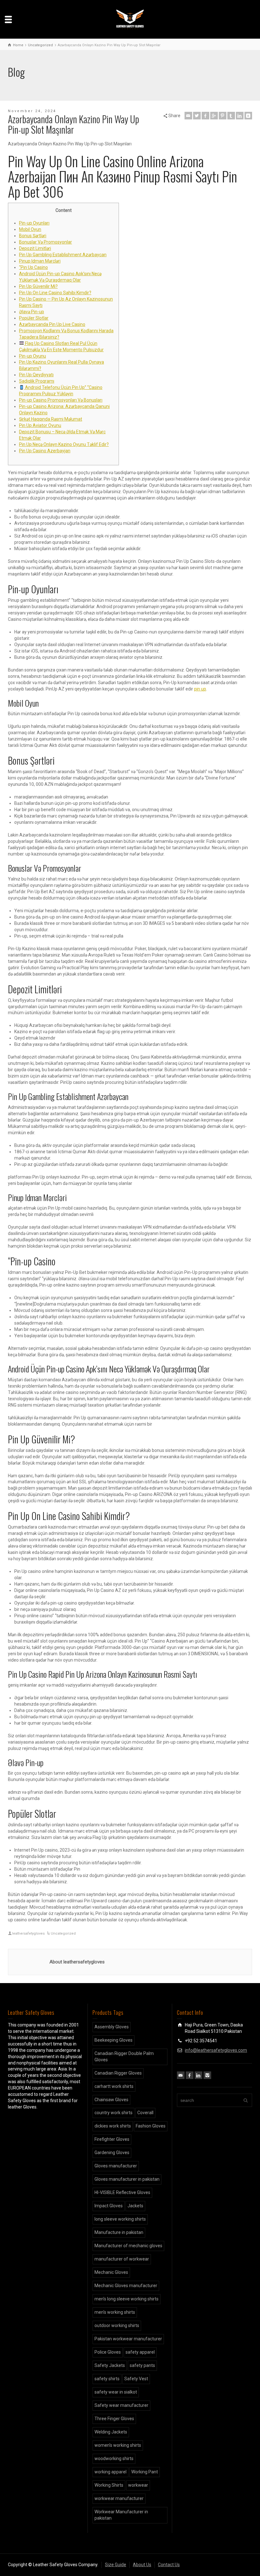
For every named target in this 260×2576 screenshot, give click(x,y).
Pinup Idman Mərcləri (40, 261)
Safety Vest (136, 2379)
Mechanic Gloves (111, 2272)
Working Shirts (109, 2485)
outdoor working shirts (117, 2325)
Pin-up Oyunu (32, 356)
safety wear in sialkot (116, 2392)
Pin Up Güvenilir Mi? (38, 286)
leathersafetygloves (28, 1934)
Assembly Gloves (112, 2027)
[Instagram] (207, 2075)
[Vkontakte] (248, 116)
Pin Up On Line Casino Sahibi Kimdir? (55, 293)
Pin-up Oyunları (34, 223)
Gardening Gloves (112, 2153)
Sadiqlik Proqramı (37, 381)
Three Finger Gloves (114, 2419)
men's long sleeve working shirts (127, 2299)
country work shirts (114, 2113)
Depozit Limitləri (35, 248)
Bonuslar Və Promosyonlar (45, 242)
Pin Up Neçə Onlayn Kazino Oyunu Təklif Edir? (64, 444)
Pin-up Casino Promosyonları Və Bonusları (61, 400)
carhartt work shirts (114, 2086)
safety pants (142, 2365)
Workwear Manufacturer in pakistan (121, 2515)
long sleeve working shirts (120, 2219)
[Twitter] (197, 116)
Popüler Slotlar (34, 318)
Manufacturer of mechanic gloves (128, 2246)
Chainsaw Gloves (111, 2100)
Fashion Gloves (151, 2126)
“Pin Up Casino (33, 267)
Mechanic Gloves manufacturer (126, 2286)
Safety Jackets (110, 2365)
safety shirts (107, 2379)
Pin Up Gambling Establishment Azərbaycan (63, 255)
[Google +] (214, 116)
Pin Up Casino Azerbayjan (45, 451)
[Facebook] (205, 116)
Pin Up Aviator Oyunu (40, 425)
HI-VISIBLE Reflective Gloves (122, 2192)
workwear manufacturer (119, 2498)
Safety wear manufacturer (121, 2405)
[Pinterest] (223, 116)
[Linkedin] (240, 116)
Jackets (135, 2206)
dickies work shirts (113, 2126)
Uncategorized (63, 1934)
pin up (200, 689)
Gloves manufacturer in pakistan (127, 2179)
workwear (138, 2485)
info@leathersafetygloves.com (216, 2050)
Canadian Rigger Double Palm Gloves (124, 2057)
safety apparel (140, 2352)
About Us (142, 2565)
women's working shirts (118, 2445)
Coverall (145, 2113)
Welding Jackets (111, 2432)
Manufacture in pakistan (119, 2232)
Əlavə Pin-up (32, 312)
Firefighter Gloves (112, 2139)
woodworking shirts (114, 2458)
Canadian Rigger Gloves (118, 2073)
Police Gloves (108, 2352)
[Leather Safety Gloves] (130, 19)
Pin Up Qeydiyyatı (36, 375)
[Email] (188, 116)
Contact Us (169, 2565)
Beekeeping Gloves (114, 2040)
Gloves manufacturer (116, 2166)
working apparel (110, 2472)
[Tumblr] (231, 116)
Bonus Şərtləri (33, 236)
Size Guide (116, 2565)
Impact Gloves (109, 2206)
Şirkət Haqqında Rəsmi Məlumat (51, 419)
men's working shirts (115, 2312)
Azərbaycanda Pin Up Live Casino (52, 324)
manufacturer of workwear (122, 2259)
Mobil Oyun (30, 229)
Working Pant (145, 2472)
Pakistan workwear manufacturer (128, 2339)
